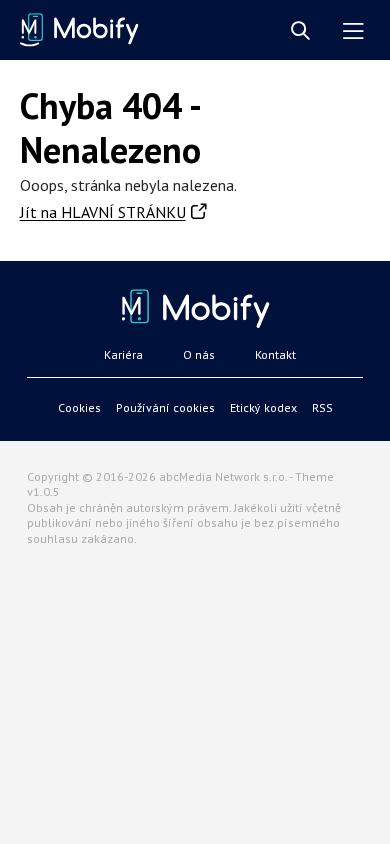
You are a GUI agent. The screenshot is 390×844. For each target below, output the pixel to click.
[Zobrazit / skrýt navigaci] (353, 31)
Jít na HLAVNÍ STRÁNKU (103, 212)
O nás (199, 354)
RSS (322, 407)
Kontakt (275, 354)
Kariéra (123, 354)
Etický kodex (263, 407)
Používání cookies (165, 407)
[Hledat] (300, 31)
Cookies (79, 407)
